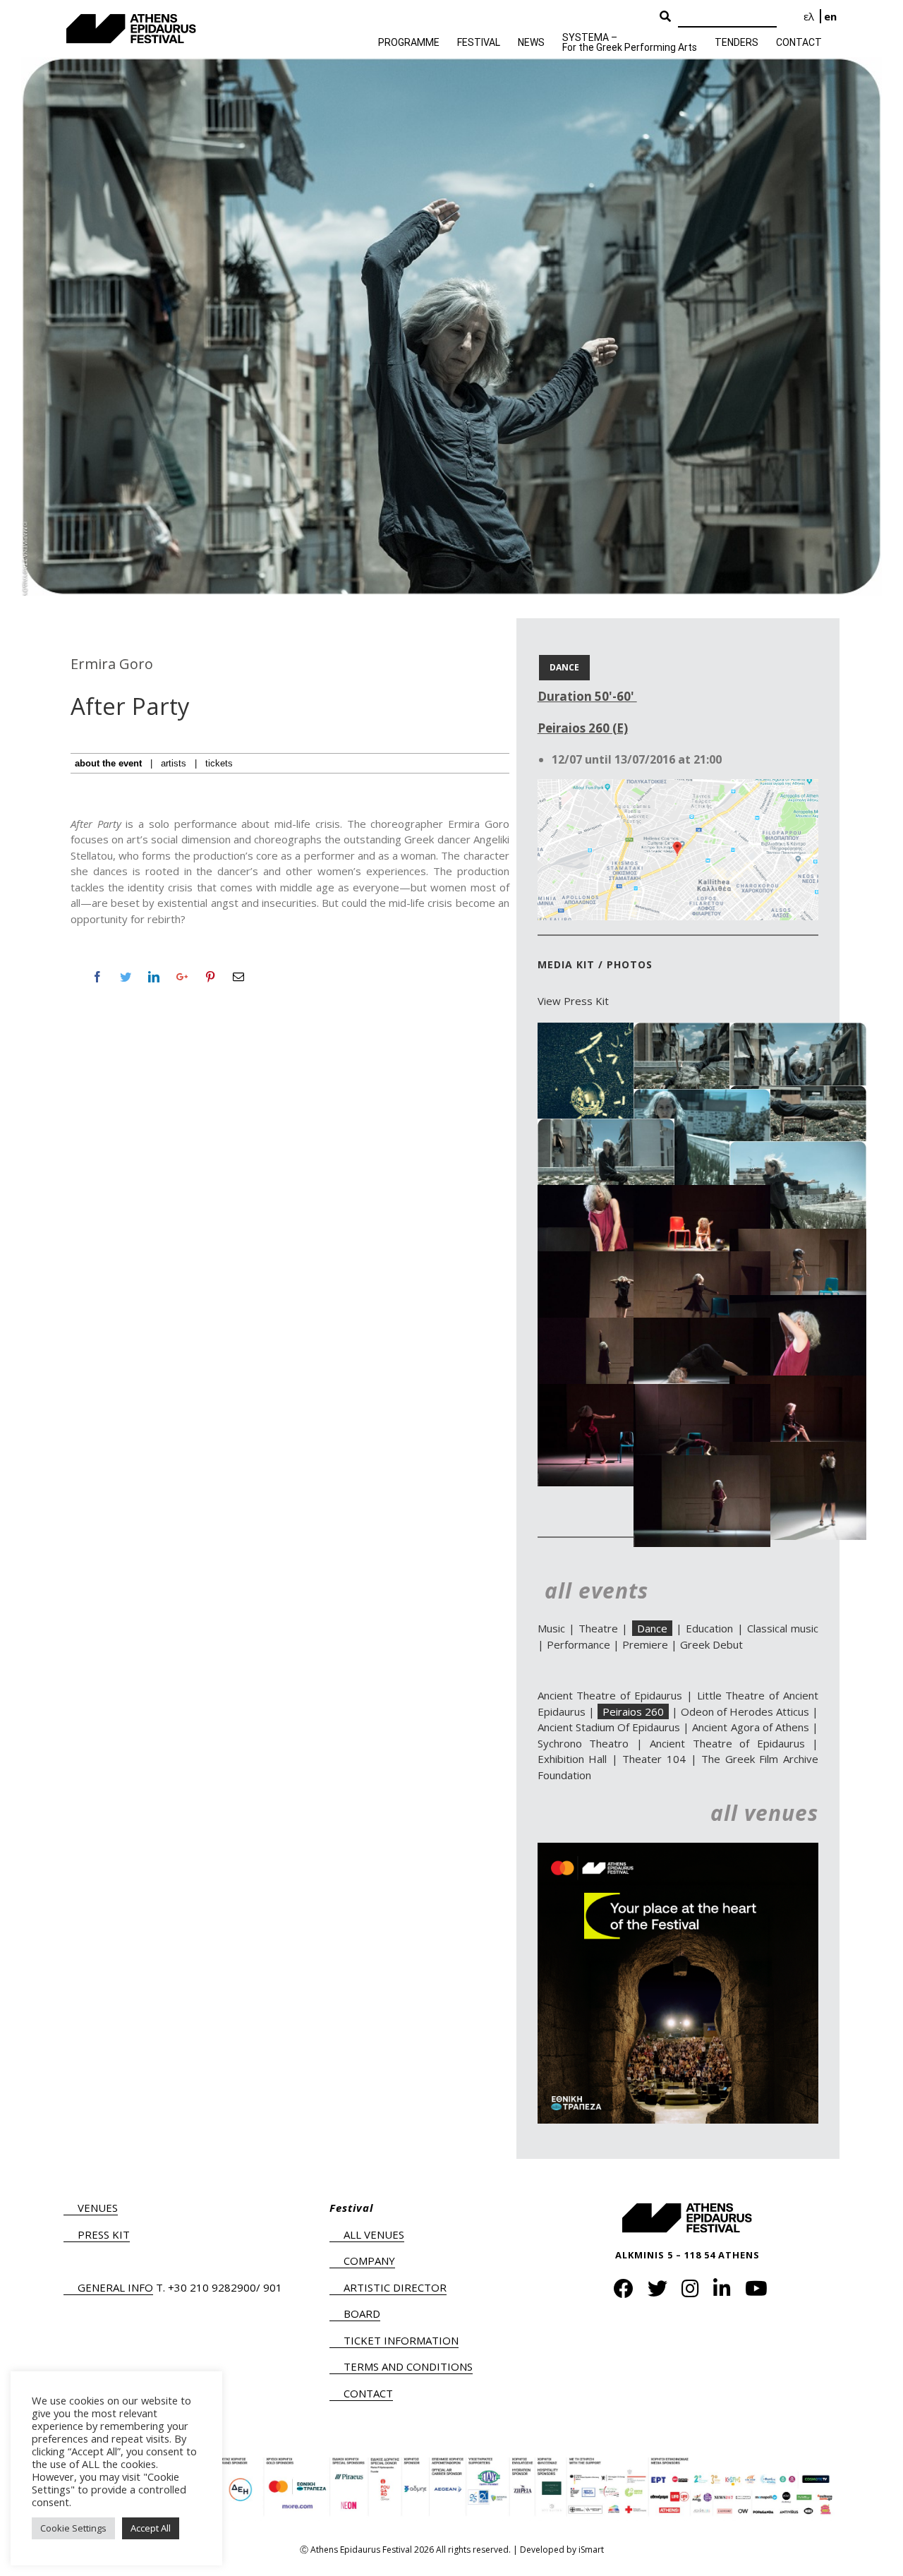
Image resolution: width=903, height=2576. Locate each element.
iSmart (591, 2550)
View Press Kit (573, 1001)
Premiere (645, 1644)
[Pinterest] (210, 977)
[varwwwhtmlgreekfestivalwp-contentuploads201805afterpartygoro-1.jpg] (606, 1030)
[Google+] (182, 977)
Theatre (598, 1628)
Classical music (783, 1628)
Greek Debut (711, 1644)
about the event (108, 763)
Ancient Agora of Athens (750, 1727)
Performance (578, 1644)
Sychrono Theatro (583, 1743)
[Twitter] (126, 977)
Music (551, 1628)
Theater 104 (654, 1759)
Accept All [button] (151, 2528)
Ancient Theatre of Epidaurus (610, 1695)
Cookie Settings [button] (73, 2528)
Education (709, 1628)
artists (174, 763)
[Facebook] (97, 977)
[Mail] (238, 977)
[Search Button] (665, 17)
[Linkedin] (154, 977)
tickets (219, 763)
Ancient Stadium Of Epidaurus (609, 1727)
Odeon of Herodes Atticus (745, 1711)
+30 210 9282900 (212, 2287)
